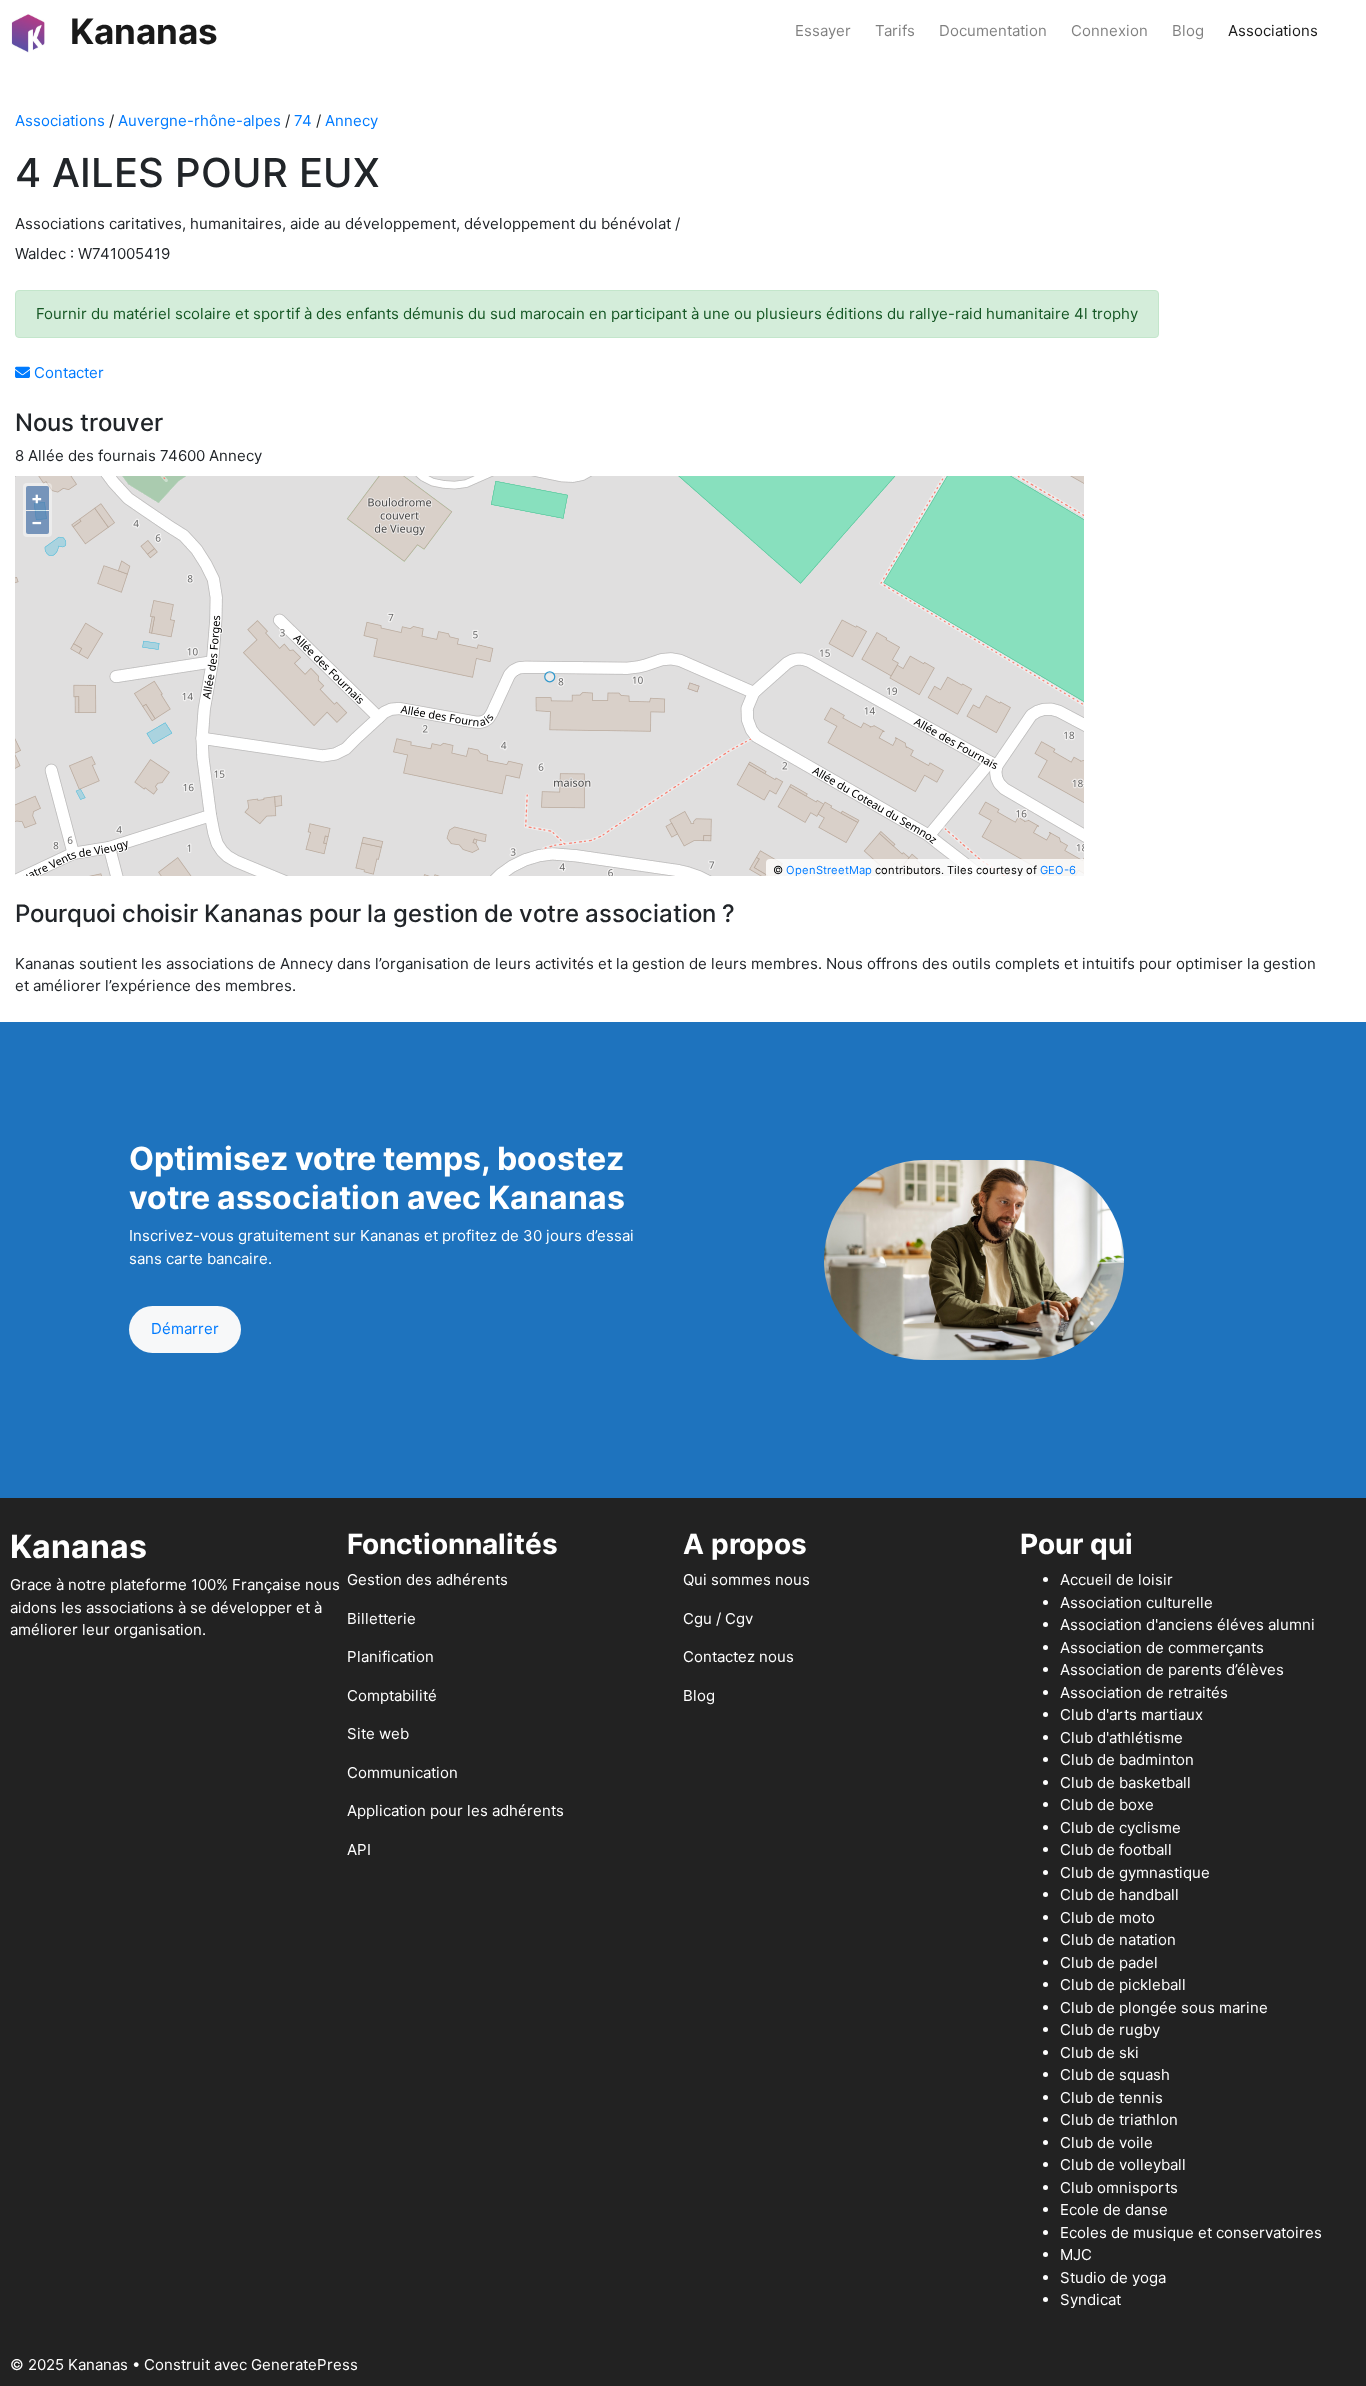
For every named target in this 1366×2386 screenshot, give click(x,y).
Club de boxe (1107, 1804)
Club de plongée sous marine (1164, 2007)
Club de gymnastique (1135, 1872)
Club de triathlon (1119, 2119)
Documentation (993, 30)
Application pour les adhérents (455, 1810)
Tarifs (895, 30)
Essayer (823, 30)
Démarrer (185, 1328)
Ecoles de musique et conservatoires (1191, 2232)
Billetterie (381, 1618)
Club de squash (1115, 2074)
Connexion (1109, 30)
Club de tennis (1111, 2097)
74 (303, 120)
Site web (378, 1733)
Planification (390, 1656)
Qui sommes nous (746, 1579)
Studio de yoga (1113, 2277)
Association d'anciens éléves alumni (1187, 1624)
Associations (1273, 30)
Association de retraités (1144, 1692)
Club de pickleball (1123, 1984)
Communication (402, 1772)
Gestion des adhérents (427, 1579)
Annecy (351, 120)
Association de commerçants (1162, 1647)
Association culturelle (1136, 1602)
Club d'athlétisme (1121, 1737)
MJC (1076, 2254)
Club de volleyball (1123, 2164)
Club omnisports (1119, 2187)
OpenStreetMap (829, 870)
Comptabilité (392, 1695)
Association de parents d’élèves (1172, 1669)
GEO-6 (1058, 870)
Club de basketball (1125, 1782)
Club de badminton (1127, 1759)
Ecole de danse (1114, 2209)
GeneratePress (304, 2364)
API (359, 1849)
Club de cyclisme (1120, 1827)
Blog (1188, 30)
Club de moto (1107, 1917)
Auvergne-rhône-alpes (199, 120)
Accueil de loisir (1116, 1579)
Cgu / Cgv (718, 1618)
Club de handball (1119, 1894)
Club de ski (1099, 2052)
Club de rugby (1110, 2029)
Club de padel (1109, 1962)
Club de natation (1118, 1939)
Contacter (67, 372)
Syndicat (1090, 2299)
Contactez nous (738, 1656)
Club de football (1116, 1849)
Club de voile (1106, 2142)
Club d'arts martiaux (1131, 1714)
